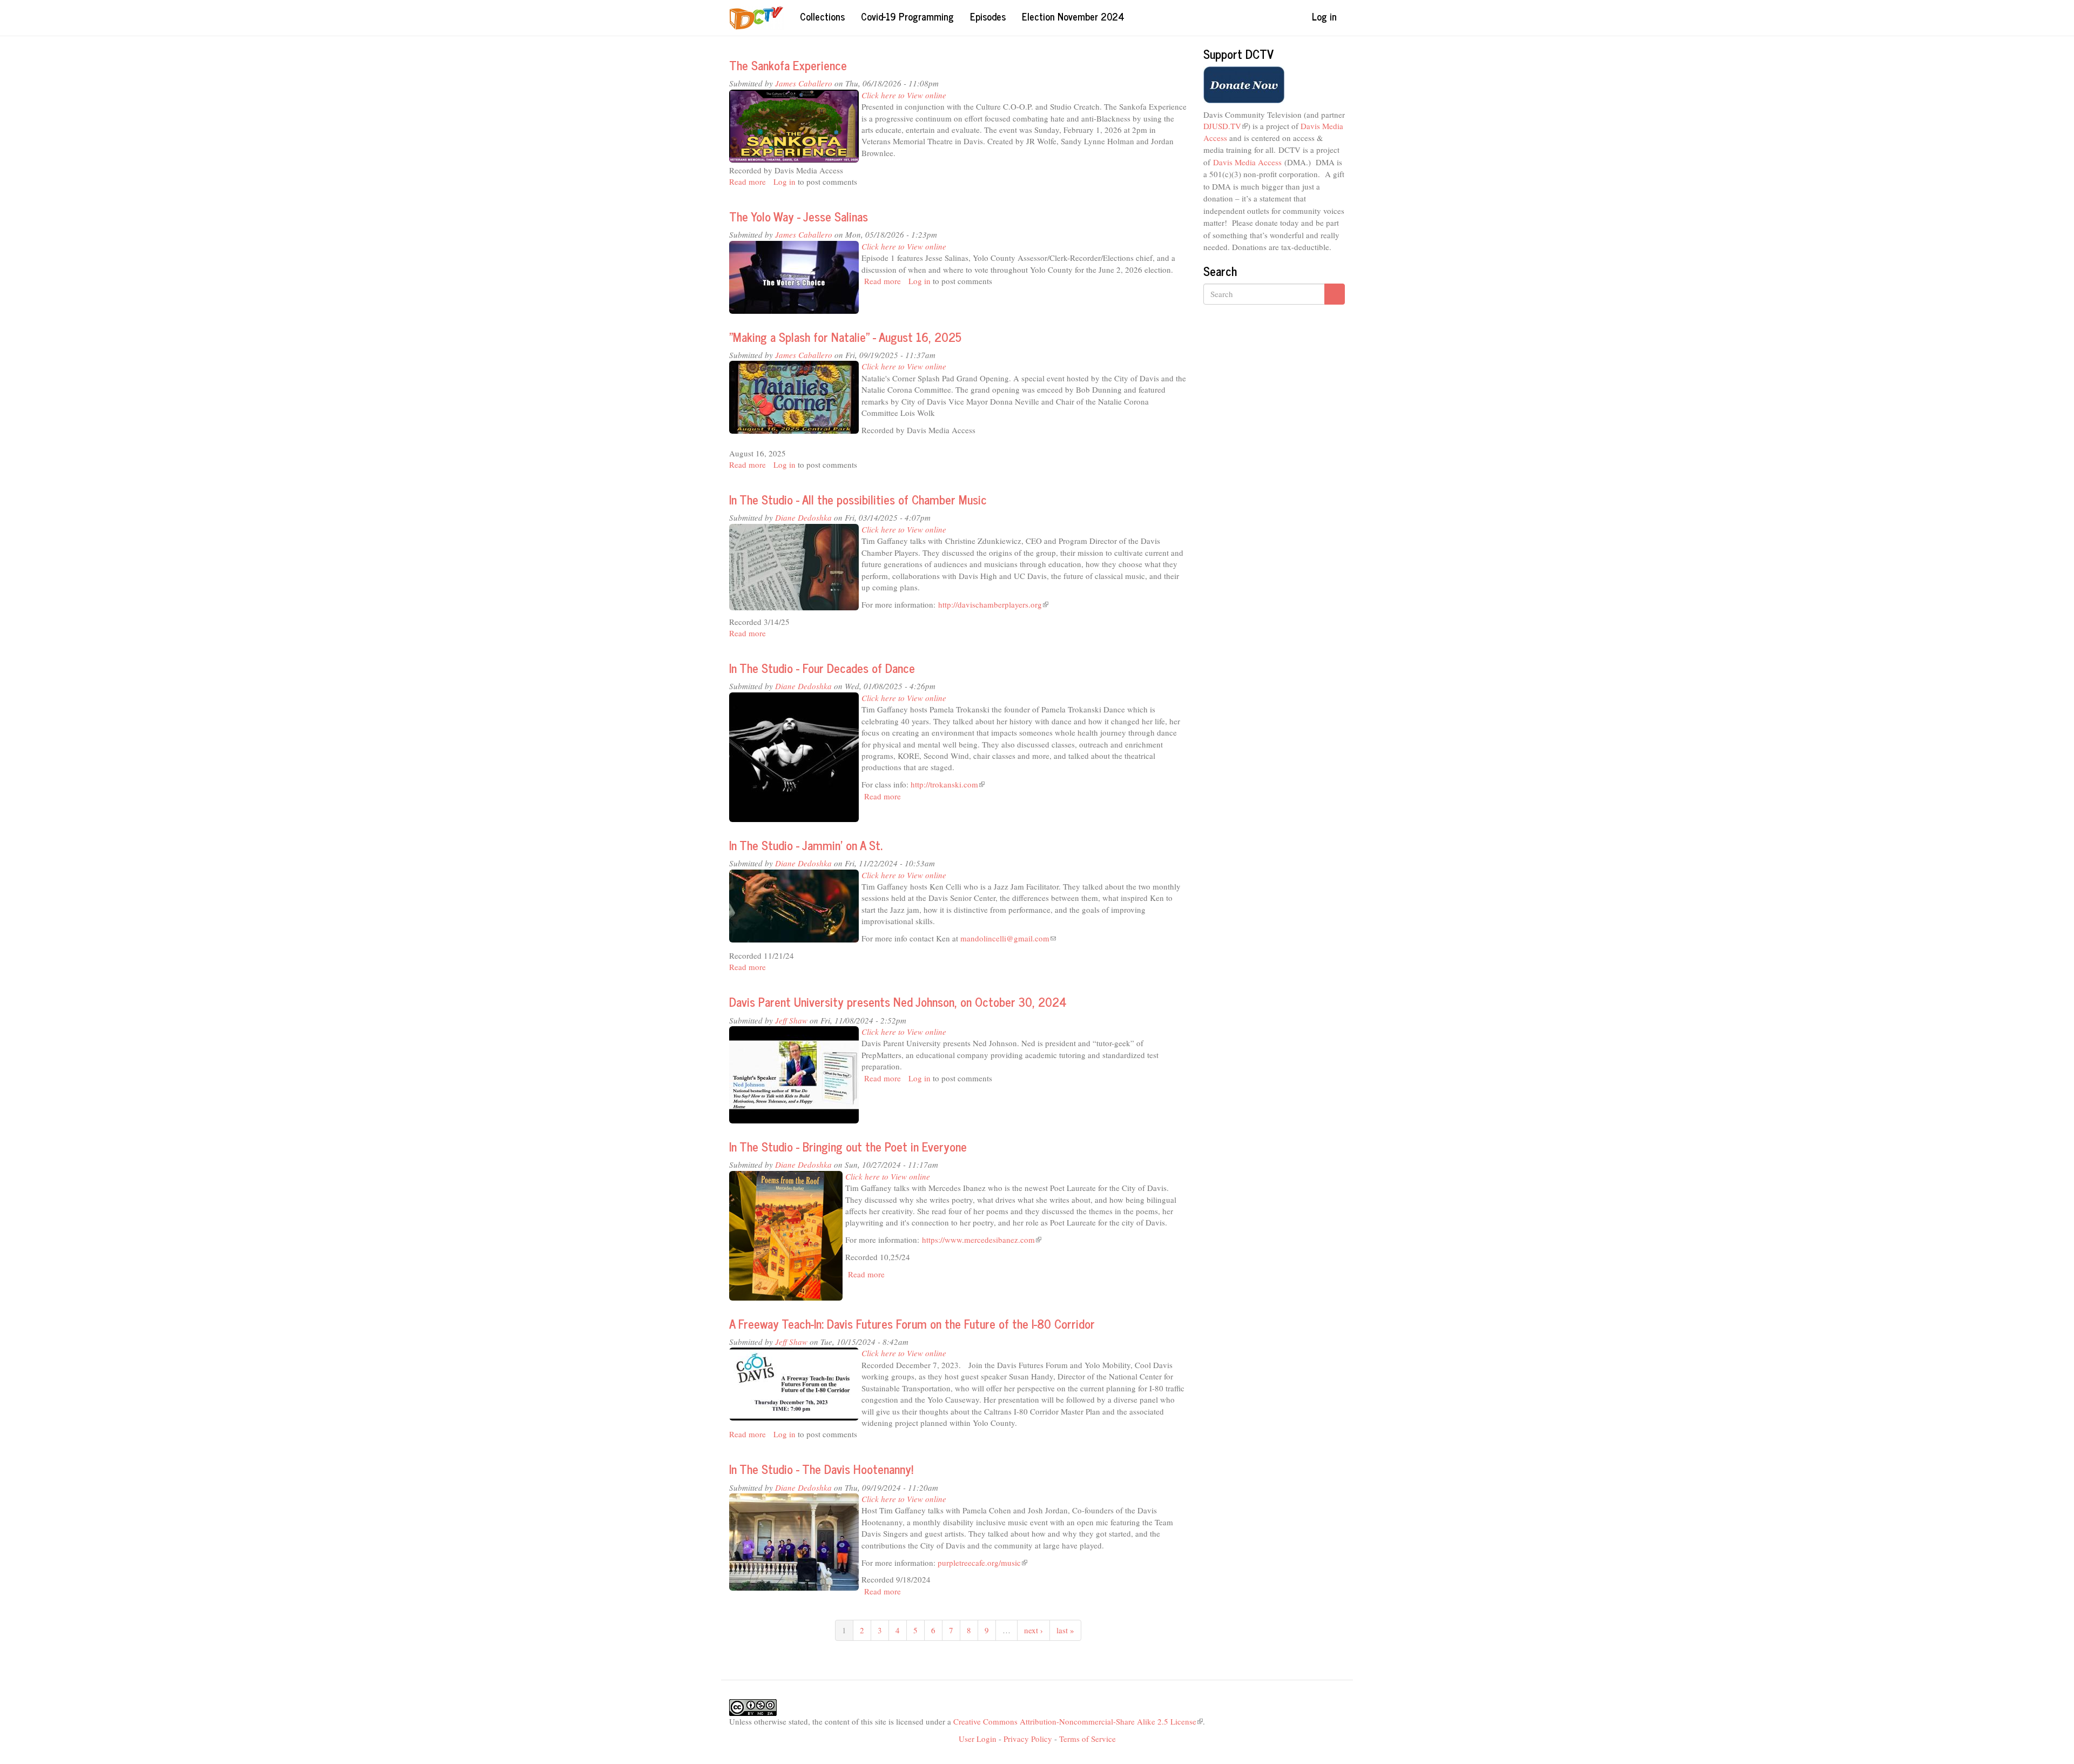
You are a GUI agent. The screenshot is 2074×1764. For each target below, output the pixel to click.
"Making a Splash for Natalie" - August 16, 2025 (845, 337)
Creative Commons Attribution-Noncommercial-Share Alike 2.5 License (1078, 1721)
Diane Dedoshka (803, 517)
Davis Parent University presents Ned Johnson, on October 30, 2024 (898, 1002)
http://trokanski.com (948, 784)
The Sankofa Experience (788, 65)
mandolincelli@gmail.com (1008, 938)
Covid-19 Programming (907, 16)
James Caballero (804, 83)
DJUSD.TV (1225, 126)
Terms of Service (1087, 1739)
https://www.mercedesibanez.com (982, 1240)
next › (1033, 1630)
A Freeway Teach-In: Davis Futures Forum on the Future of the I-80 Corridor (912, 1324)
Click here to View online (904, 95)
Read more (748, 181)
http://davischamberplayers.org (993, 604)
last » (1065, 1630)
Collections (822, 16)
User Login (978, 1739)
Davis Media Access (1247, 162)
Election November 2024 (1073, 16)
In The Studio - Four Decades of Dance (822, 668)
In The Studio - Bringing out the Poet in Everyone (848, 1146)
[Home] (760, 18)
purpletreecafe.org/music (982, 1563)
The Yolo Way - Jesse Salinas (799, 216)
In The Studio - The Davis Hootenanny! (821, 1469)
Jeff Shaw (791, 1020)
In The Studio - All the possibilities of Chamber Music (858, 499)
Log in (1324, 16)
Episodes (988, 16)
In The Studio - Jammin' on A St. (806, 845)
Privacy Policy (1028, 1739)
